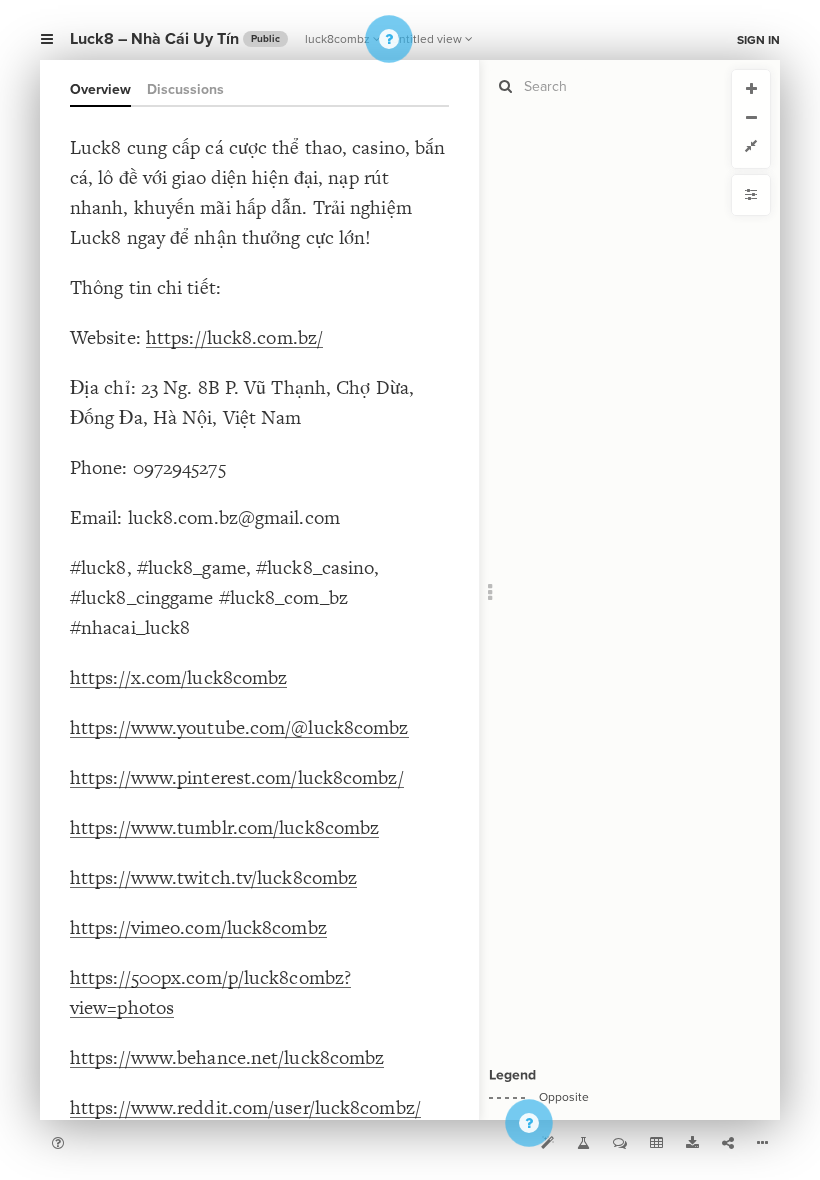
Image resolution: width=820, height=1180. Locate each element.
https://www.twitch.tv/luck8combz (213, 877)
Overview (100, 89)
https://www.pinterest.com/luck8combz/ (237, 777)
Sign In (758, 40)
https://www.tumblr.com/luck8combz (224, 827)
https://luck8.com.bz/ (234, 337)
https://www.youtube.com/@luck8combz (239, 727)
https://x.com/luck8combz (178, 677)
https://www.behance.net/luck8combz (227, 1057)
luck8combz (337, 39)
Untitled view (426, 39)
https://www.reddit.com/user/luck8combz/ (245, 1107)
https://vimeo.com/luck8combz (198, 927)
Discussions (185, 89)
